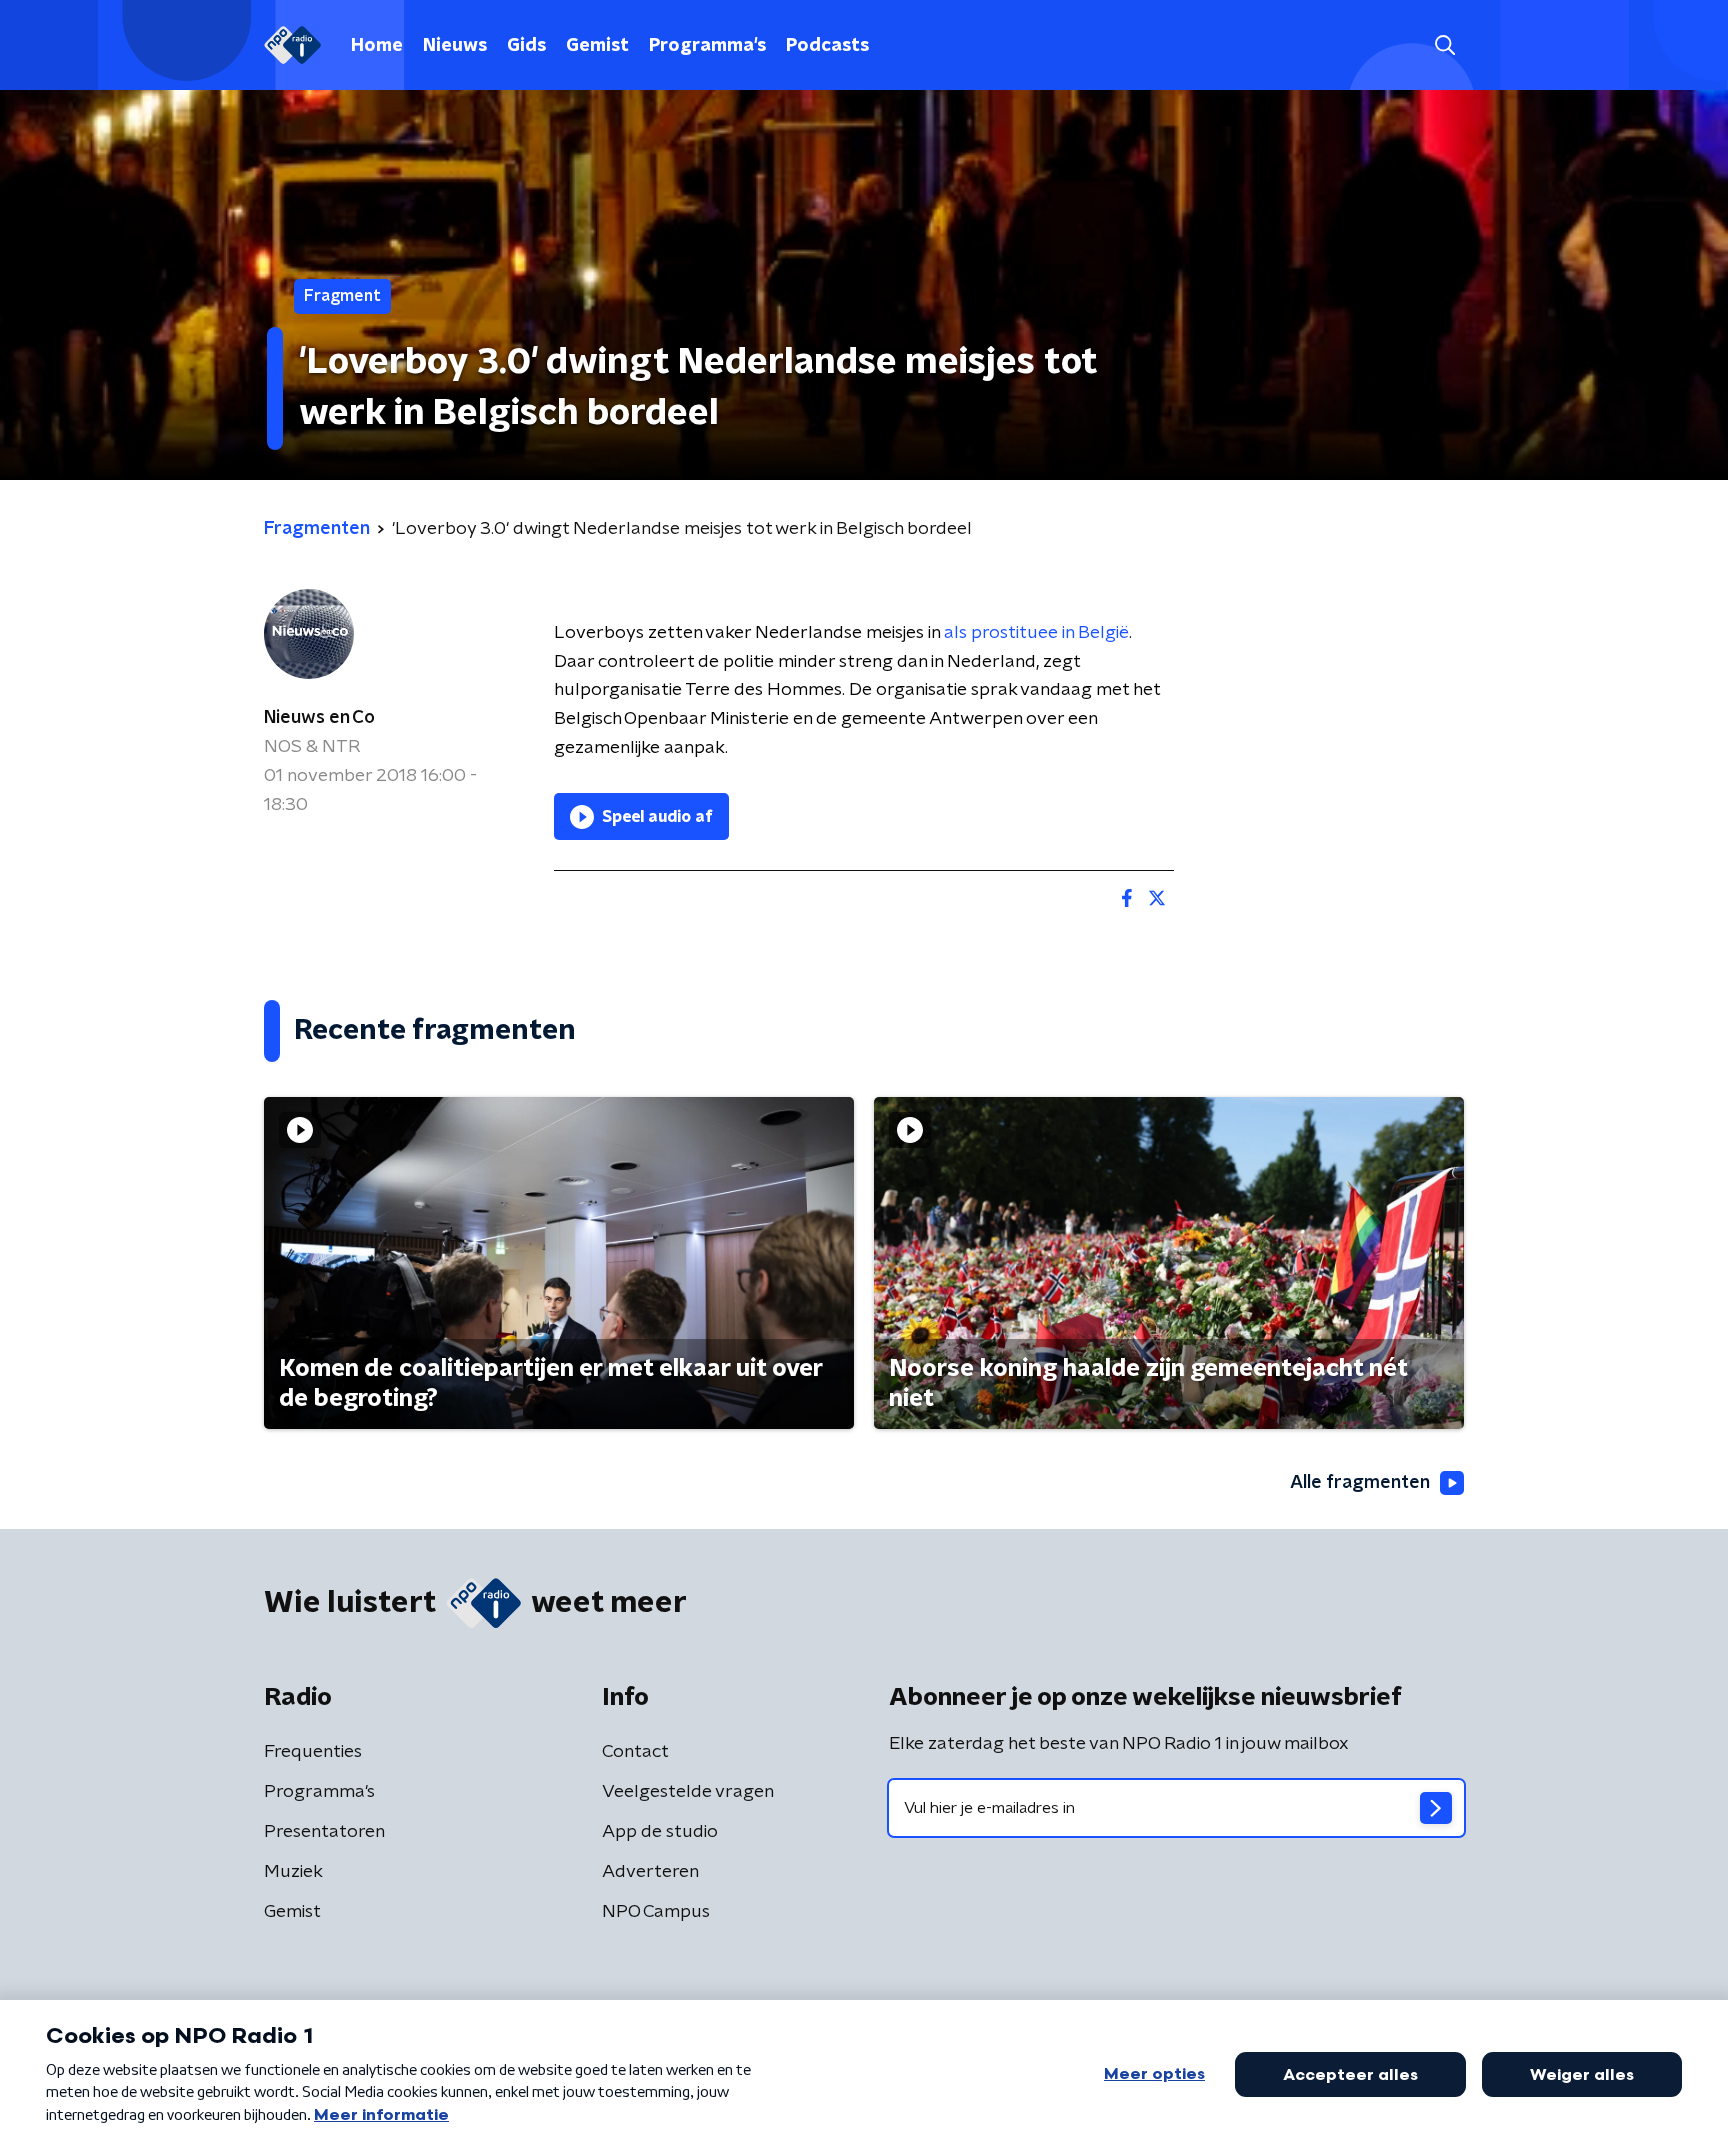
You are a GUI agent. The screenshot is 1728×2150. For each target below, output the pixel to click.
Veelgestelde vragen (688, 1792)
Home (377, 46)
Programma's (707, 46)
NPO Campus (656, 1912)
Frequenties (313, 1752)
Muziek (293, 1872)
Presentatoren (324, 1832)
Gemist (597, 46)
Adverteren (650, 1872)
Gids (526, 46)
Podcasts (827, 46)
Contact (635, 1752)
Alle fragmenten (1360, 1483)
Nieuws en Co (319, 718)
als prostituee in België (1036, 633)
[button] (1444, 45)
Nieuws (455, 46)
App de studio (660, 1832)
